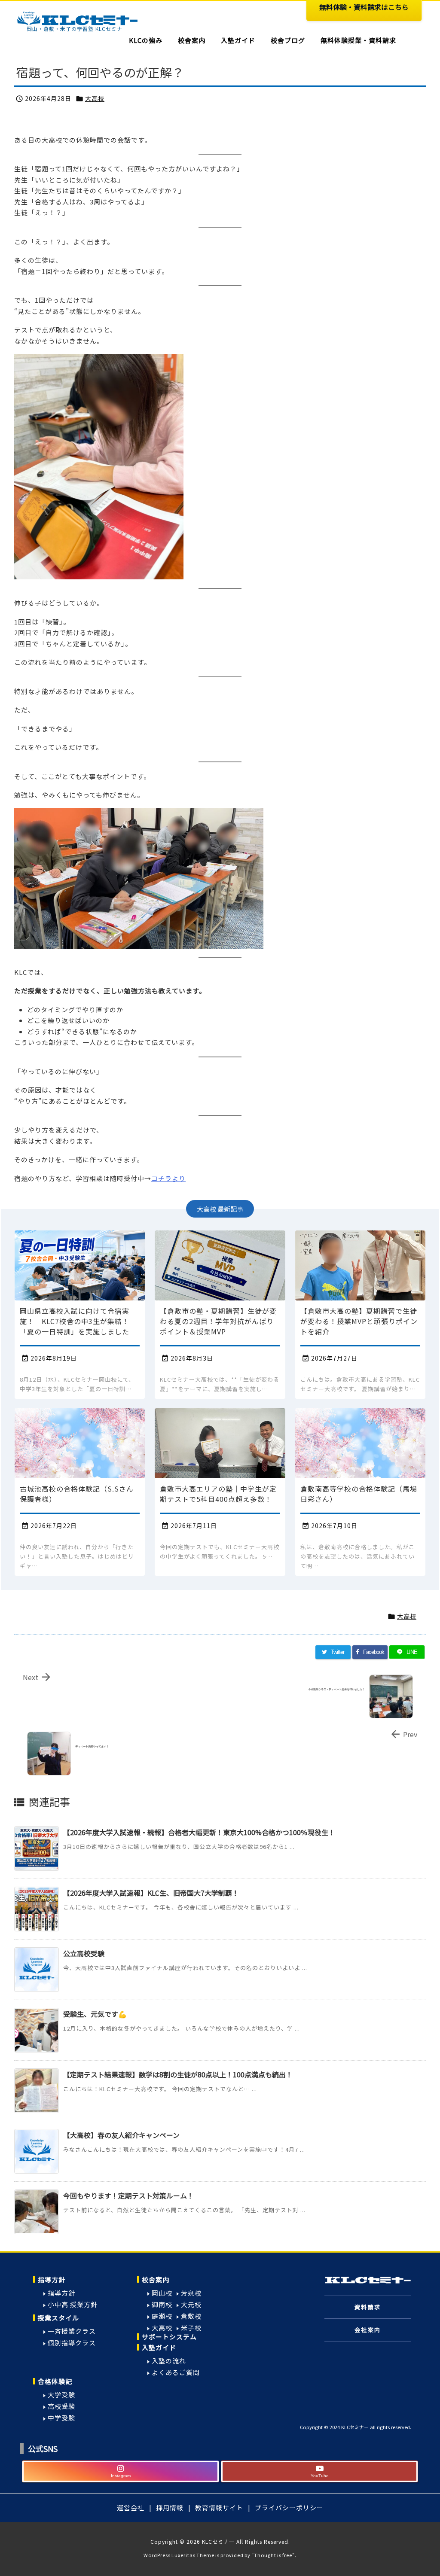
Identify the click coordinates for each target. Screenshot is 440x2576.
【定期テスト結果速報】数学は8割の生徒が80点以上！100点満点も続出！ (178, 2074)
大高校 (95, 98)
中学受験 (61, 2418)
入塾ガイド (159, 2347)
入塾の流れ (169, 2361)
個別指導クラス (72, 2343)
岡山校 (162, 2293)
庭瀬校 (162, 2316)
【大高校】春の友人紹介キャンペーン (121, 2135)
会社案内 (368, 2330)
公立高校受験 (84, 1953)
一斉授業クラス (72, 2331)
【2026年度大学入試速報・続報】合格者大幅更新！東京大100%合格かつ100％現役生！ (199, 1832)
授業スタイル (58, 2318)
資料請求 (368, 2307)
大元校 (191, 2304)
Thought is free (273, 2555)
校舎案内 (156, 2279)
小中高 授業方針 (73, 2304)
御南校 (162, 2304)
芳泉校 (191, 2293)
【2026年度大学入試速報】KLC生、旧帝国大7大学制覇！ (151, 1893)
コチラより (168, 1178)
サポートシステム (169, 2337)
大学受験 (61, 2395)
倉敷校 (191, 2316)
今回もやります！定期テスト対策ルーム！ (128, 2195)
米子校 (191, 2328)
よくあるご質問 (176, 2372)
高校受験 (61, 2406)
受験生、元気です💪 (95, 2014)
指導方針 (52, 2279)
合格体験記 (55, 2381)
